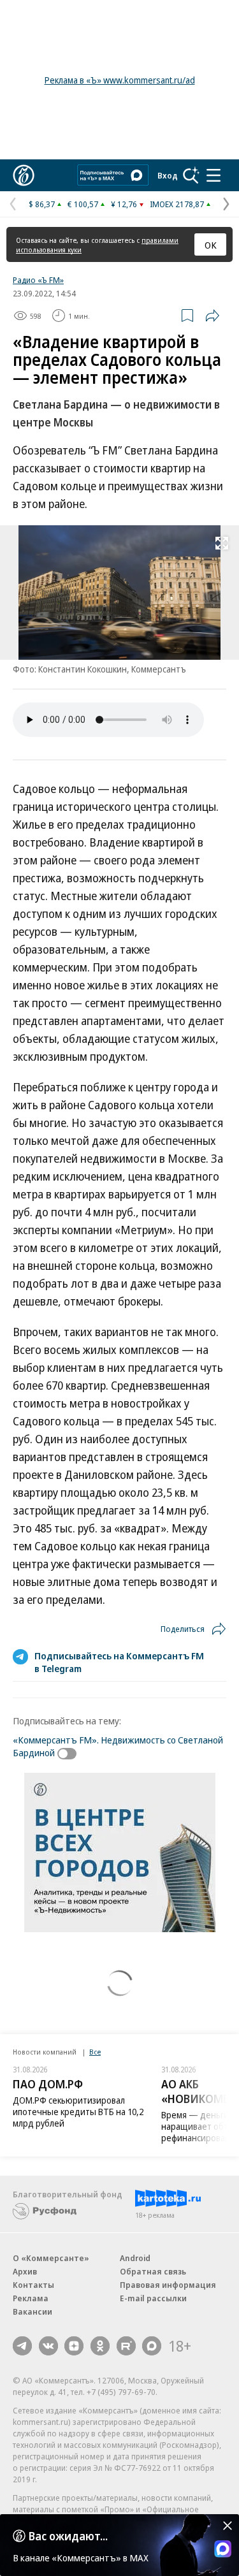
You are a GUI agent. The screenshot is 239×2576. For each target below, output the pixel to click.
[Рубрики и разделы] (214, 175)
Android (135, 2258)
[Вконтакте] (48, 2346)
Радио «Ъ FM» (38, 280)
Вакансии (33, 2311)
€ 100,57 (83, 204)
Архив (25, 2271)
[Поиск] (191, 175)
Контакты (33, 2285)
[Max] (152, 2346)
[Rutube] (126, 2346)
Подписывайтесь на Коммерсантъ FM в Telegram (119, 1662)
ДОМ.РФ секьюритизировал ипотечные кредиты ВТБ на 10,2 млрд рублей (78, 2112)
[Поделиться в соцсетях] (212, 316)
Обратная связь (153, 2271)
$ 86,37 (42, 204)
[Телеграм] (22, 2346)
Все (95, 2052)
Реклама (31, 2298)
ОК (211, 245)
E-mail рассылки (153, 2298)
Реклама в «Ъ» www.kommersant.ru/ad (120, 80)
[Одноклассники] (100, 2346)
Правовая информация (168, 2285)
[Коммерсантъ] (24, 175)
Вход (168, 175)
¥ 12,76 (124, 204)
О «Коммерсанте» (51, 2258)
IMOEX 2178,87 (177, 204)
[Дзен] (74, 2346)
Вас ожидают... (68, 2536)
